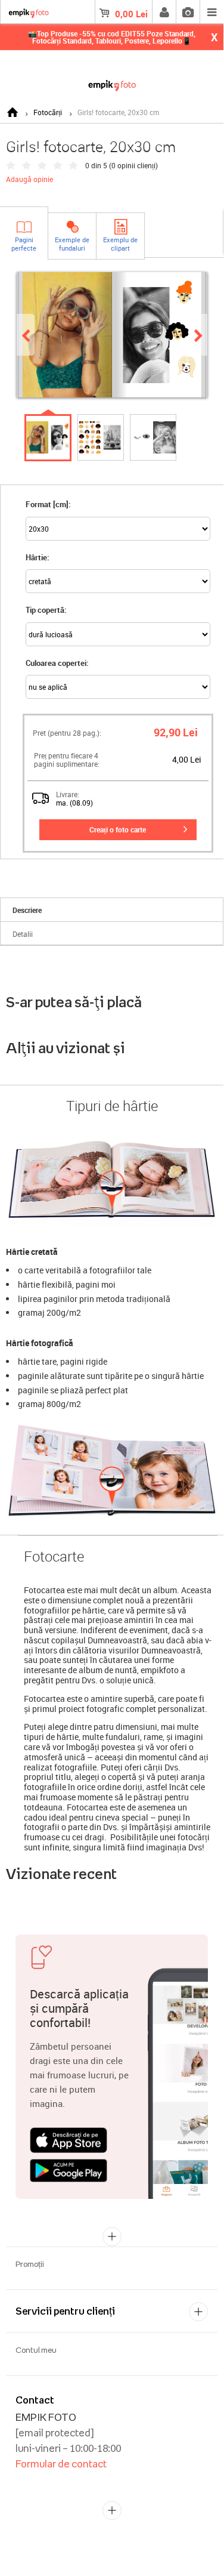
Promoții (30, 2264)
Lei (131, 14)
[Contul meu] (164, 12)
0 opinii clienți (133, 165)
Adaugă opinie (29, 179)
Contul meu (36, 2350)
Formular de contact (61, 2464)
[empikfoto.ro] (112, 83)
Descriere (27, 910)
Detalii (23, 934)
